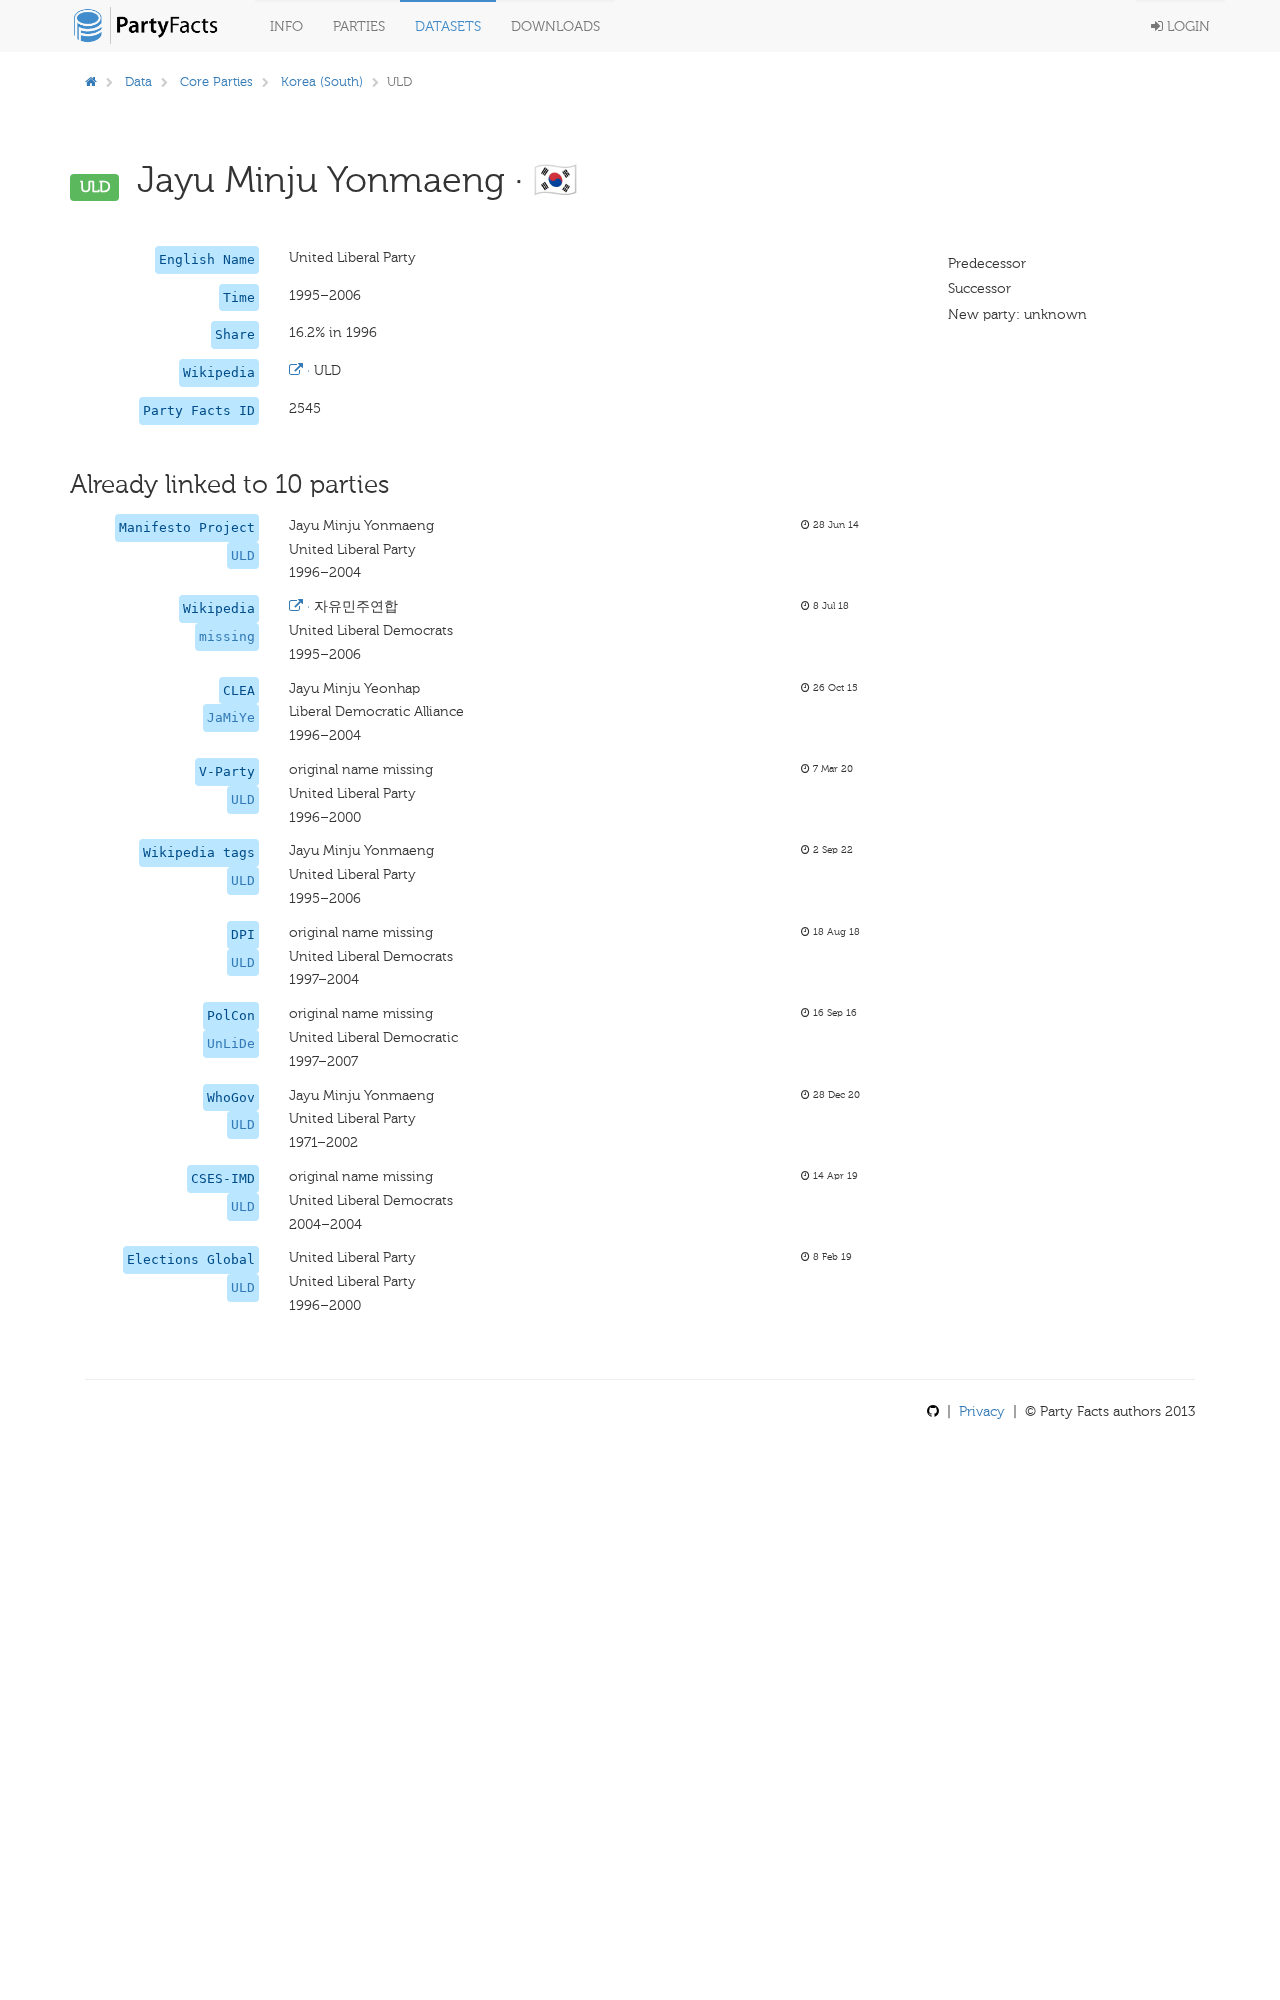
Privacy (982, 1411)
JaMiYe (231, 717)
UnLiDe (231, 1043)
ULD (243, 555)
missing (227, 636)
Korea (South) (322, 81)
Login (1186, 26)
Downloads (555, 26)
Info (286, 26)
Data (138, 81)
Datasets (448, 26)
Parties (359, 26)
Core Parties (216, 81)
